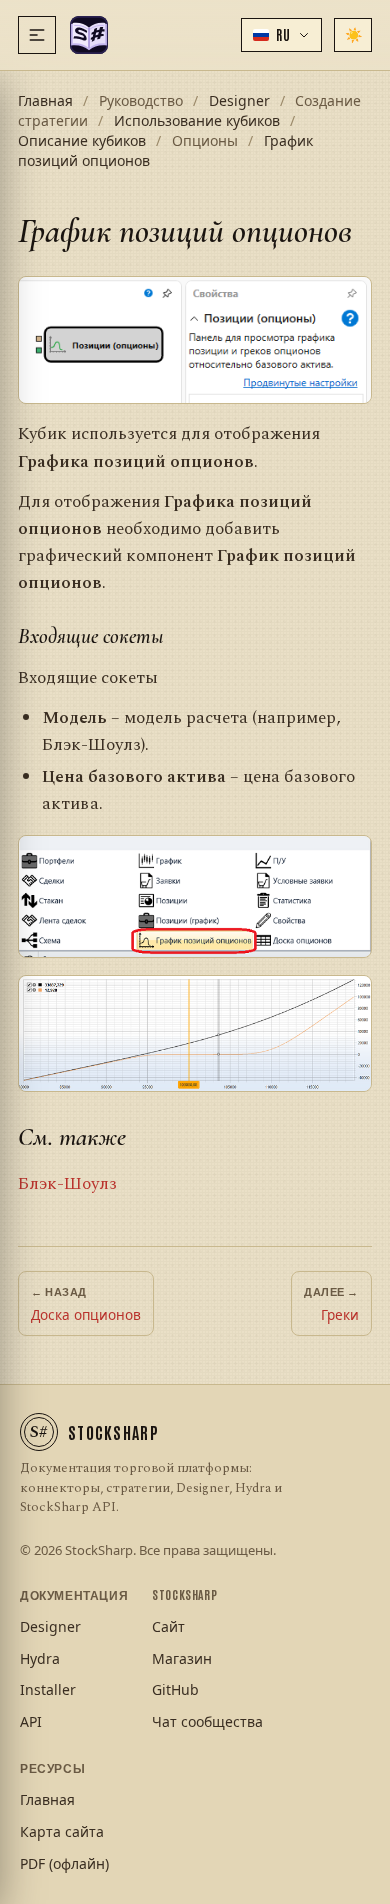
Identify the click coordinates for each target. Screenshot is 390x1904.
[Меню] (37, 35)
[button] (281, 35)
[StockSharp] (89, 35)
